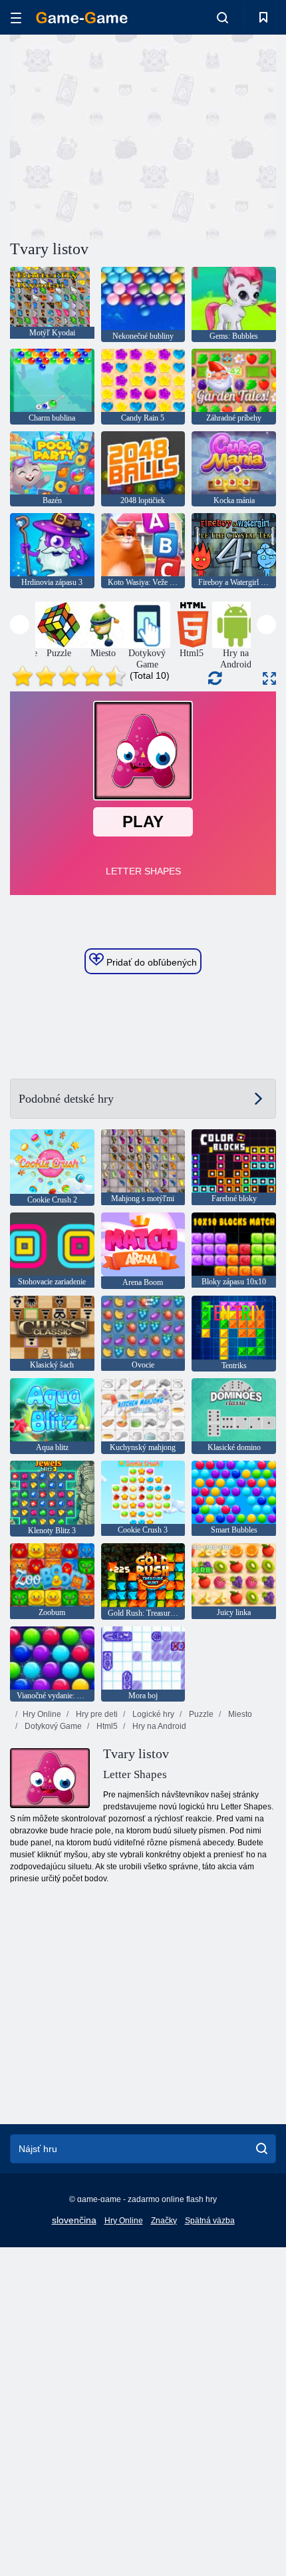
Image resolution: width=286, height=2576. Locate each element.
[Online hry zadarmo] (82, 18)
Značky (164, 2221)
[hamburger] (16, 18)
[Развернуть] (269, 678)
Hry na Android (158, 1726)
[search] (262, 2149)
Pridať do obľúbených (150, 962)
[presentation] (20, 625)
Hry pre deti (96, 1714)
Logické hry (152, 1714)
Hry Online (42, 1714)
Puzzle (200, 1714)
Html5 (106, 1726)
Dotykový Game (52, 1726)
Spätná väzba (210, 2221)
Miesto (239, 1714)
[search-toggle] (222, 17)
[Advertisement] (122, 135)
